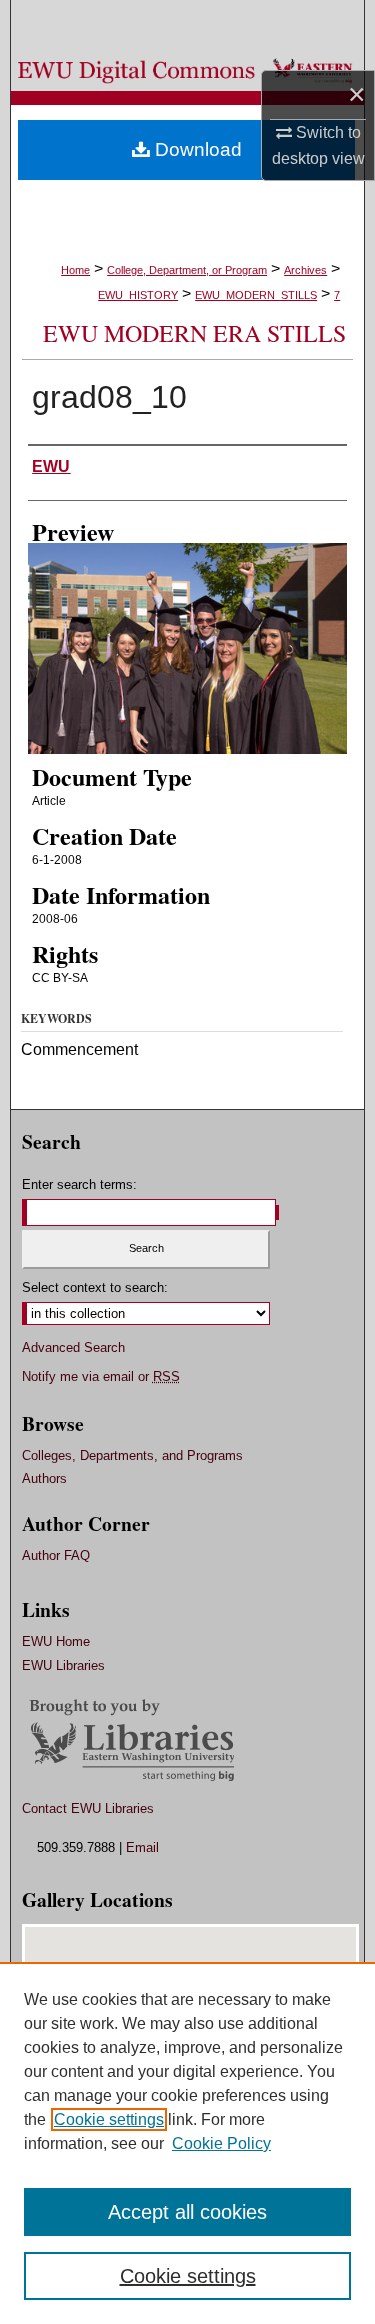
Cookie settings (109, 2119)
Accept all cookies (187, 2212)
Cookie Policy (221, 2143)
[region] (187, 2143)
